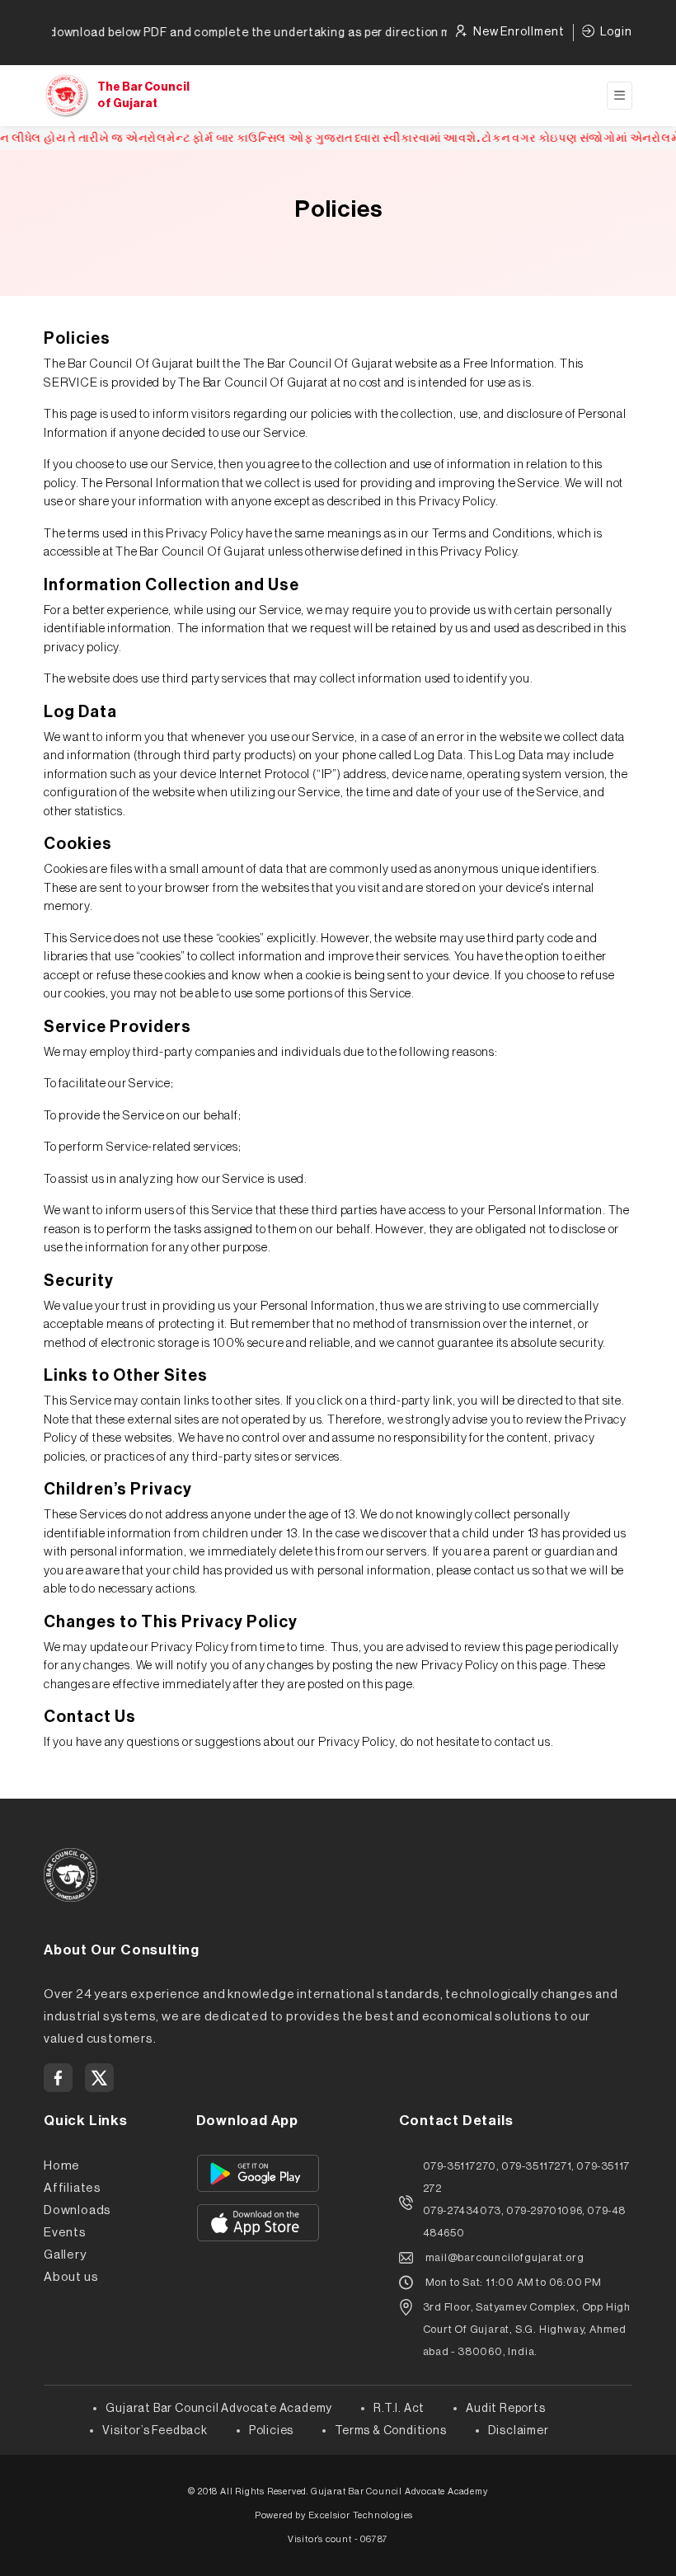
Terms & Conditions (390, 2431)
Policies (271, 2431)
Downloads (77, 2210)
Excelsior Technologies (361, 2515)
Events (65, 2233)
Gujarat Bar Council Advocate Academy (219, 2409)
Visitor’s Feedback (155, 2431)
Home (62, 2166)
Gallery (65, 2255)
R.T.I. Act (399, 2409)
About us (71, 2277)
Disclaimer (519, 2431)
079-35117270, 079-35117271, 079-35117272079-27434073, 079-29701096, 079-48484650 (526, 2199)
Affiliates (73, 2188)
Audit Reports (505, 2409)
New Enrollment (519, 32)
